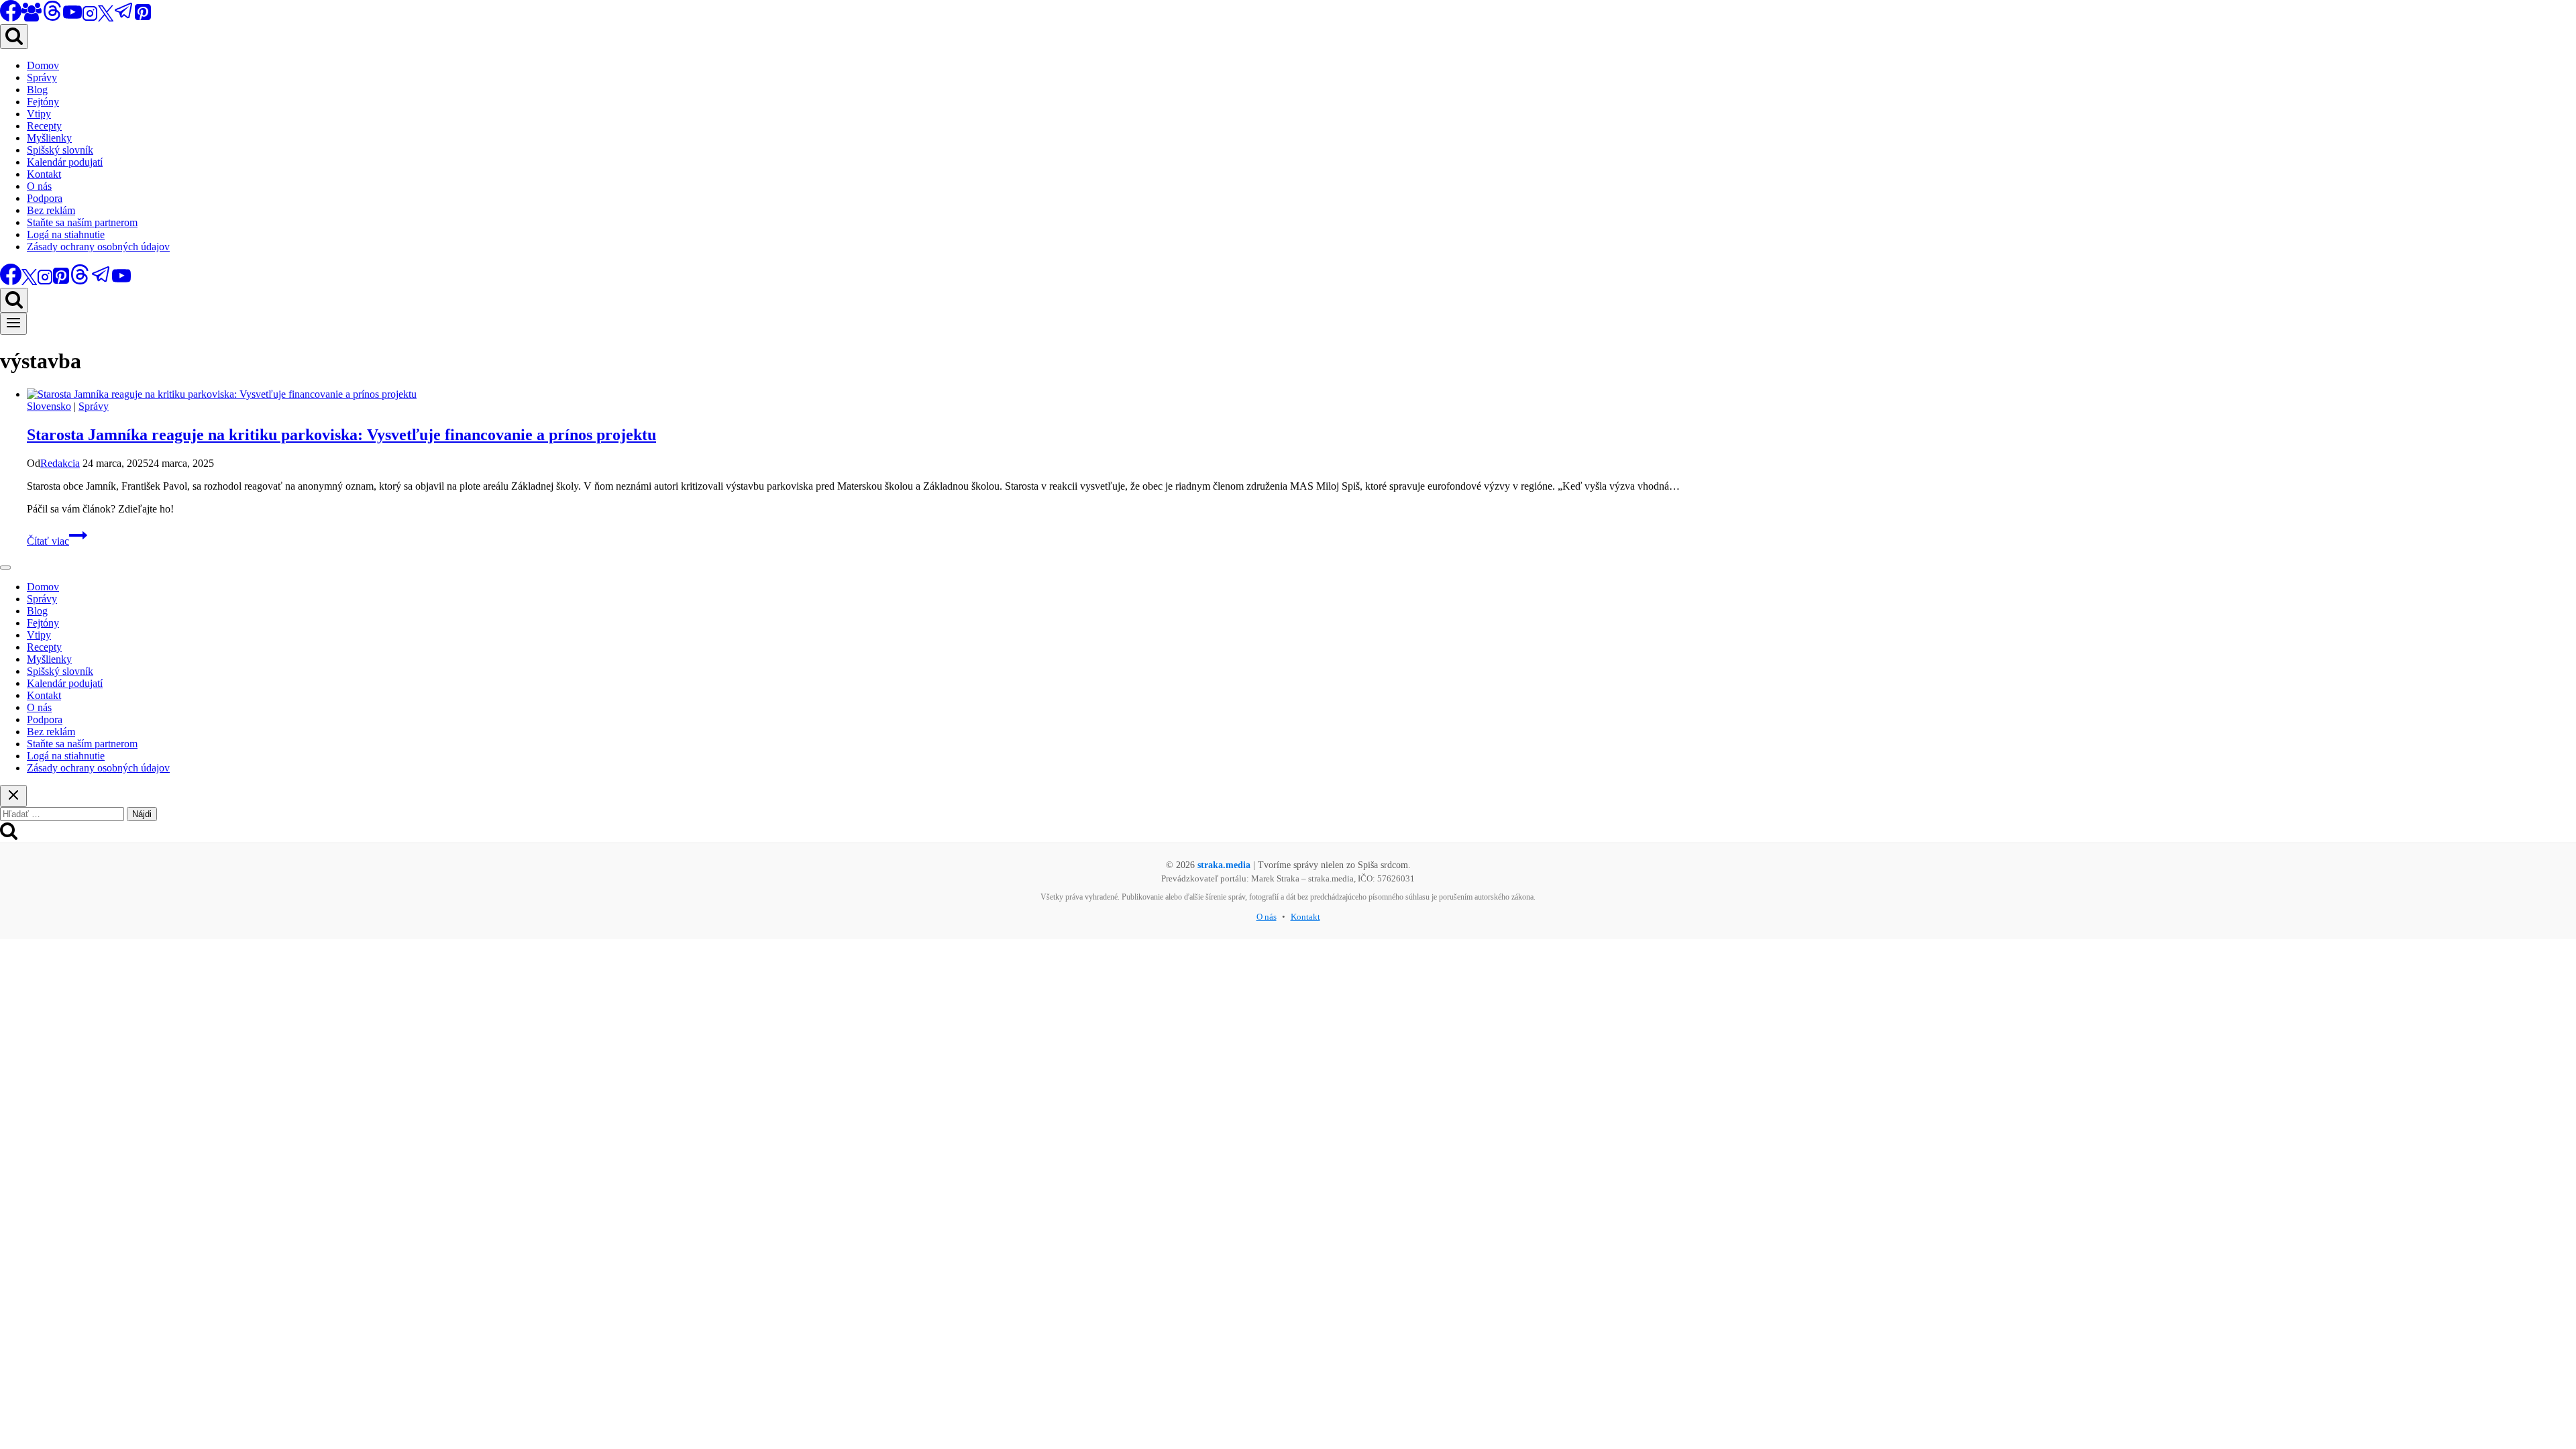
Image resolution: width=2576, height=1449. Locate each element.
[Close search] (13, 796)
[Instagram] (90, 18)
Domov (43, 65)
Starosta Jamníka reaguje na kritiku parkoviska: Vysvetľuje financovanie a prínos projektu (341, 435)
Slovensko (49, 406)
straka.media (1224, 865)
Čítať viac (57, 541)
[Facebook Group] (32, 18)
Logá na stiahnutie (66, 234)
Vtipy (39, 114)
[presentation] (1301, 394)
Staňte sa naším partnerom (82, 222)
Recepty (44, 126)
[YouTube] (72, 18)
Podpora (45, 198)
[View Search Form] (14, 37)
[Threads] (52, 18)
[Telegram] (124, 18)
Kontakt (44, 174)
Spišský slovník (60, 150)
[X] (106, 18)
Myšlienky (49, 138)
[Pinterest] (143, 18)
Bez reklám (51, 210)
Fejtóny (43, 102)
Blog (37, 90)
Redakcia (60, 463)
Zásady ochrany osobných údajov (98, 247)
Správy (42, 77)
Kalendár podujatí (65, 162)
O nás (39, 186)
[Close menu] (5, 568)
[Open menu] (13, 324)
